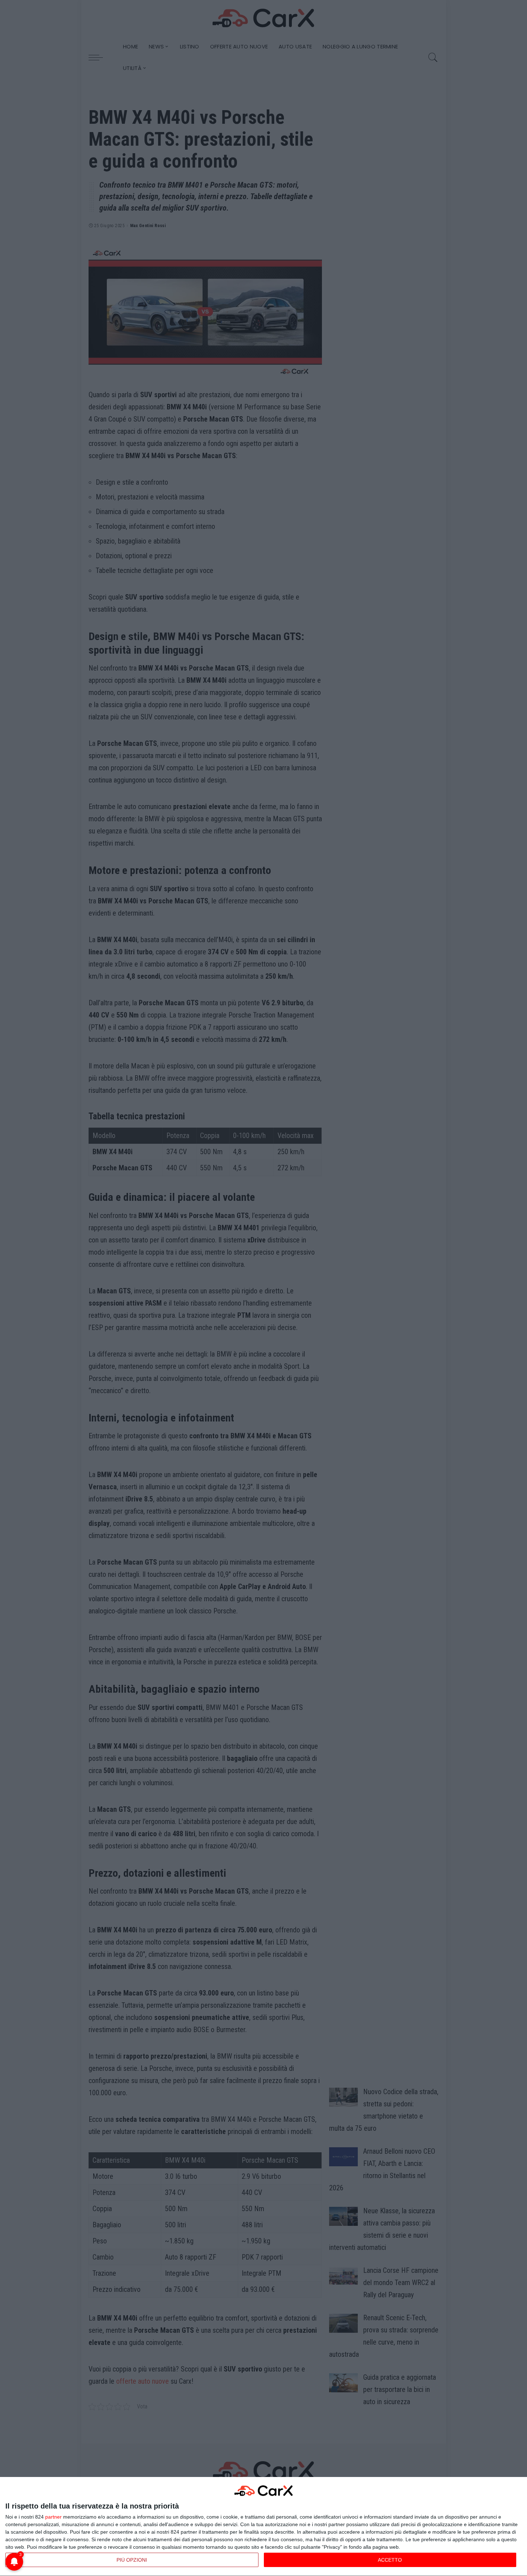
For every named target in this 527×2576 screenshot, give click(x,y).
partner (53, 2517)
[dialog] (263, 2527)
